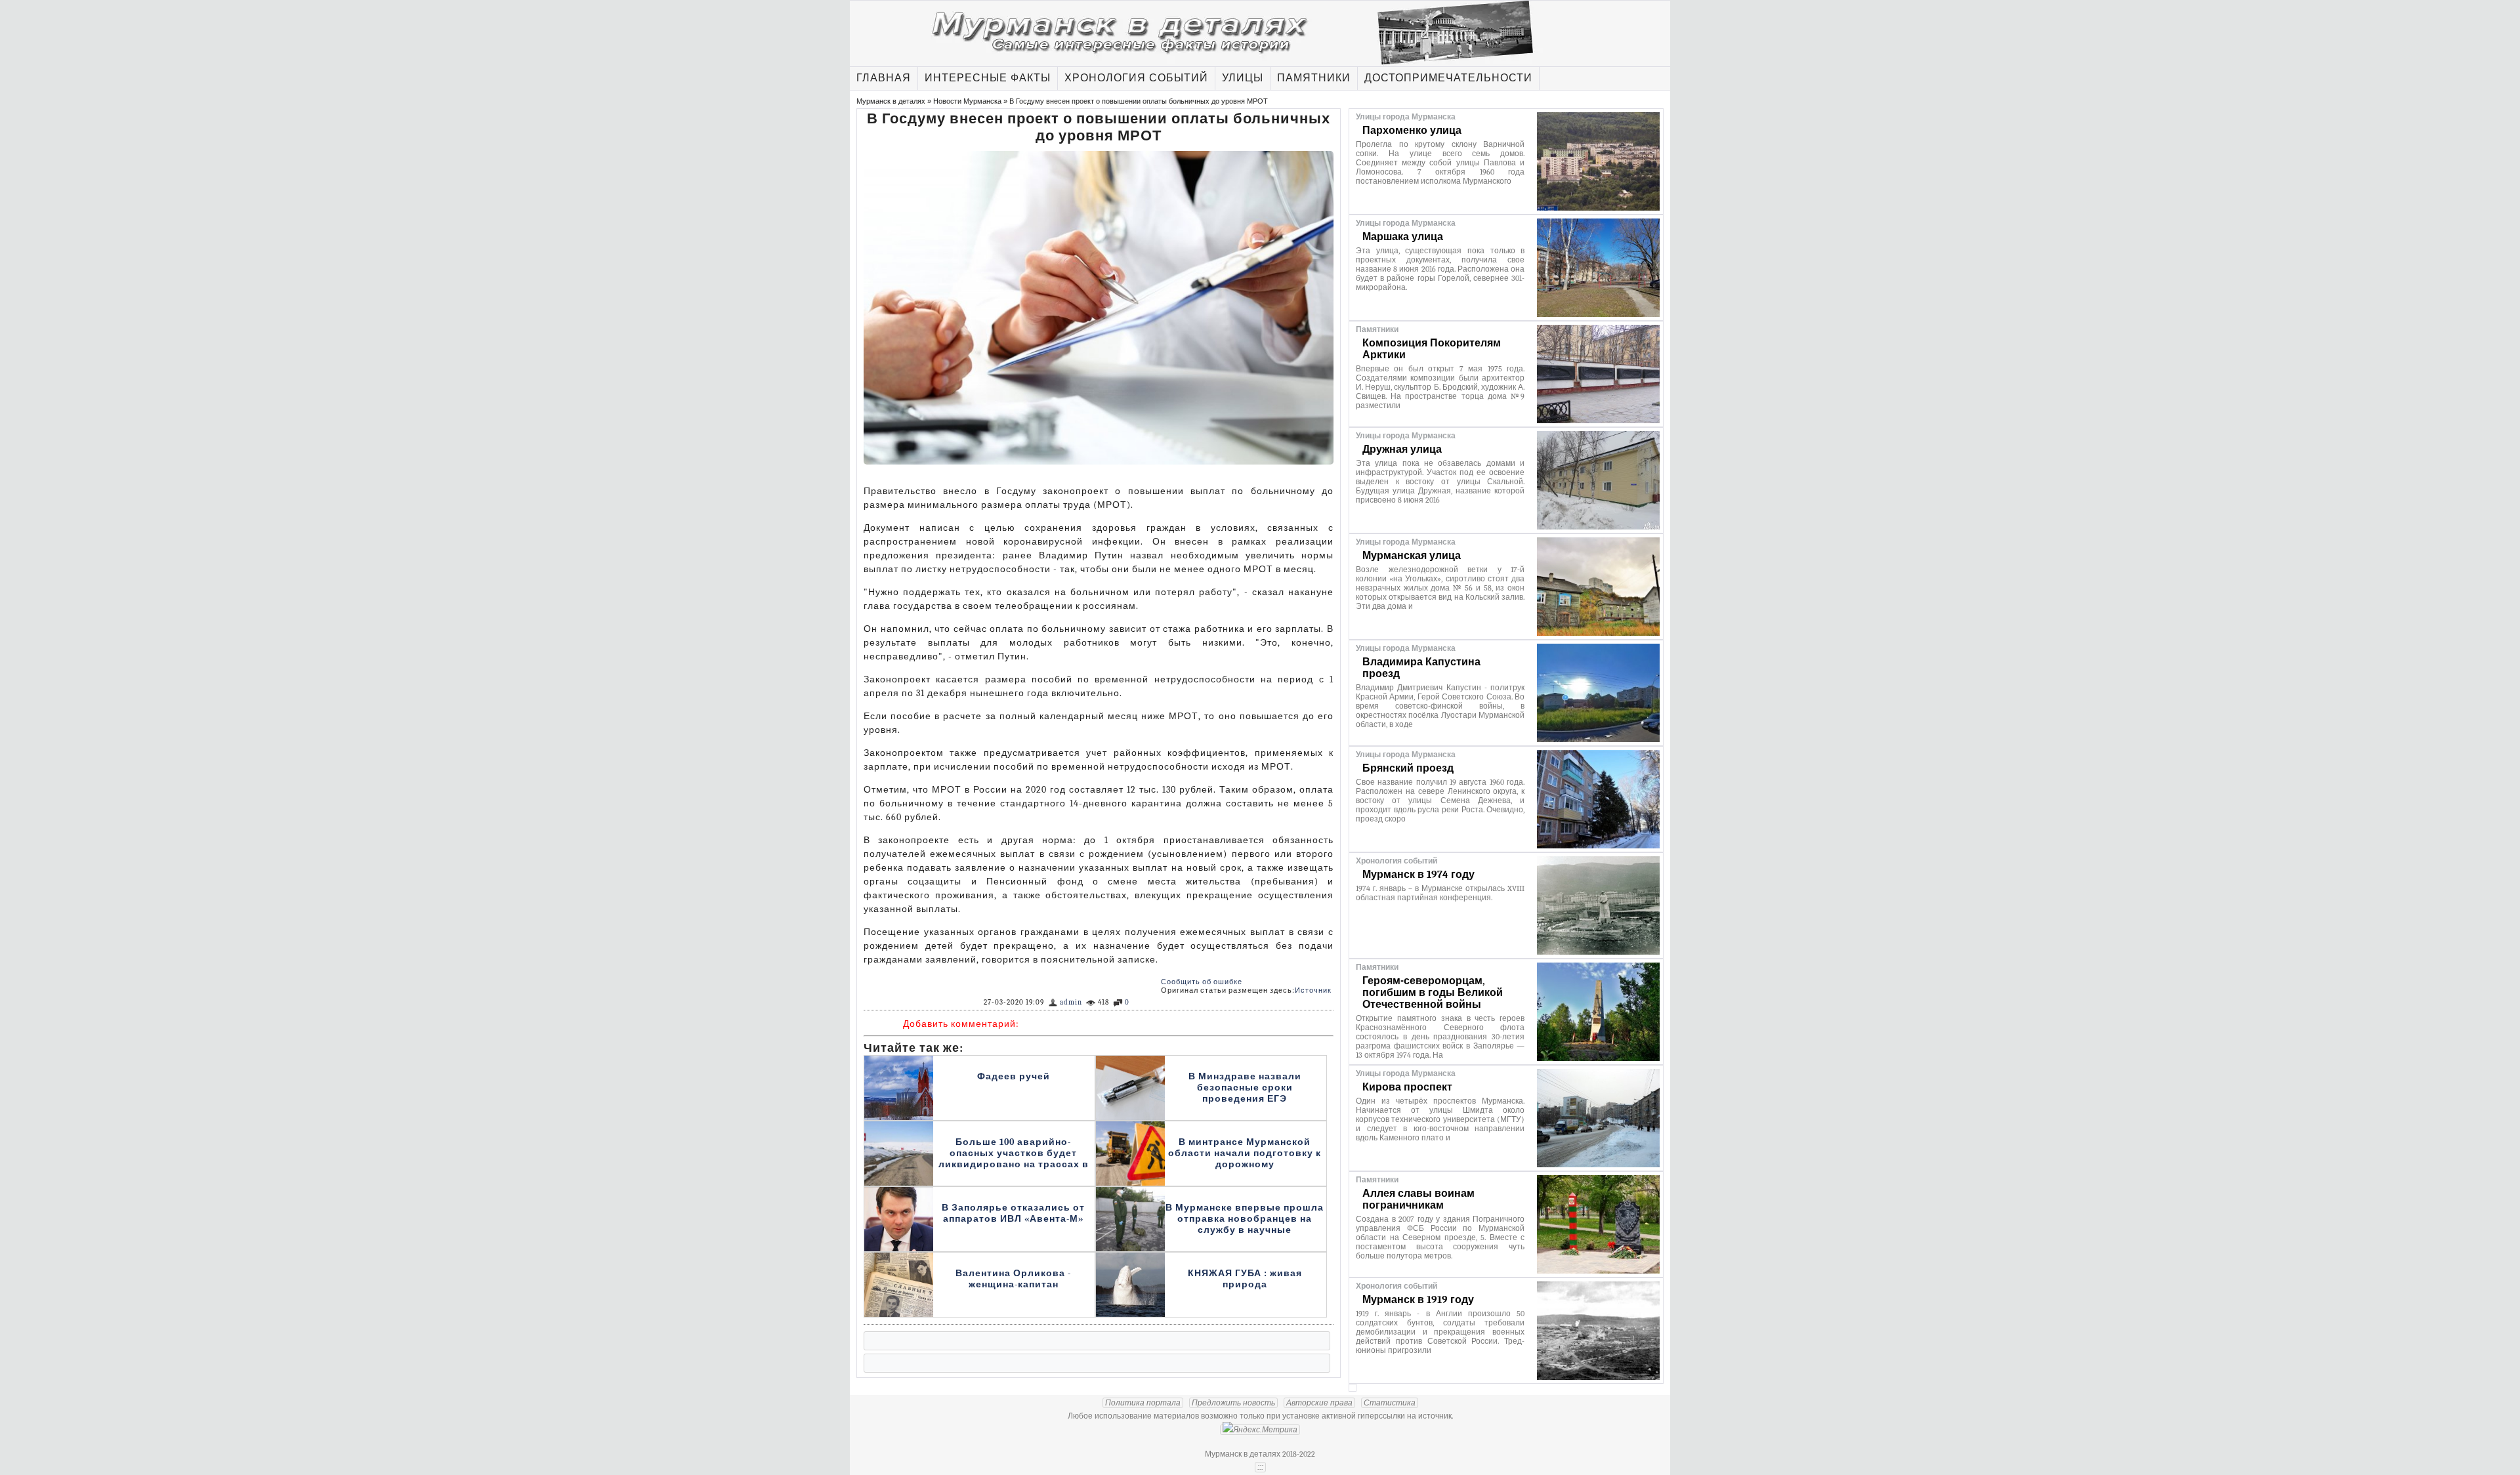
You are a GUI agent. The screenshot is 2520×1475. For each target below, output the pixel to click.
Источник (1313, 990)
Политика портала (1143, 1403)
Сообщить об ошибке (1202, 982)
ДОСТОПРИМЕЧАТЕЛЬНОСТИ (1448, 78)
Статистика (1390, 1403)
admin (1071, 1002)
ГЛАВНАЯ (884, 78)
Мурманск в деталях (891, 101)
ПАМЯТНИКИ (1314, 78)
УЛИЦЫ (1243, 78)
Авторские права (1319, 1403)
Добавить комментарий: (961, 1024)
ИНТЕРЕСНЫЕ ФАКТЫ (988, 78)
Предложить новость (1233, 1403)
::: (1260, 1467)
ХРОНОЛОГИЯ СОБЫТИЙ (1136, 78)
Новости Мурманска (967, 101)
